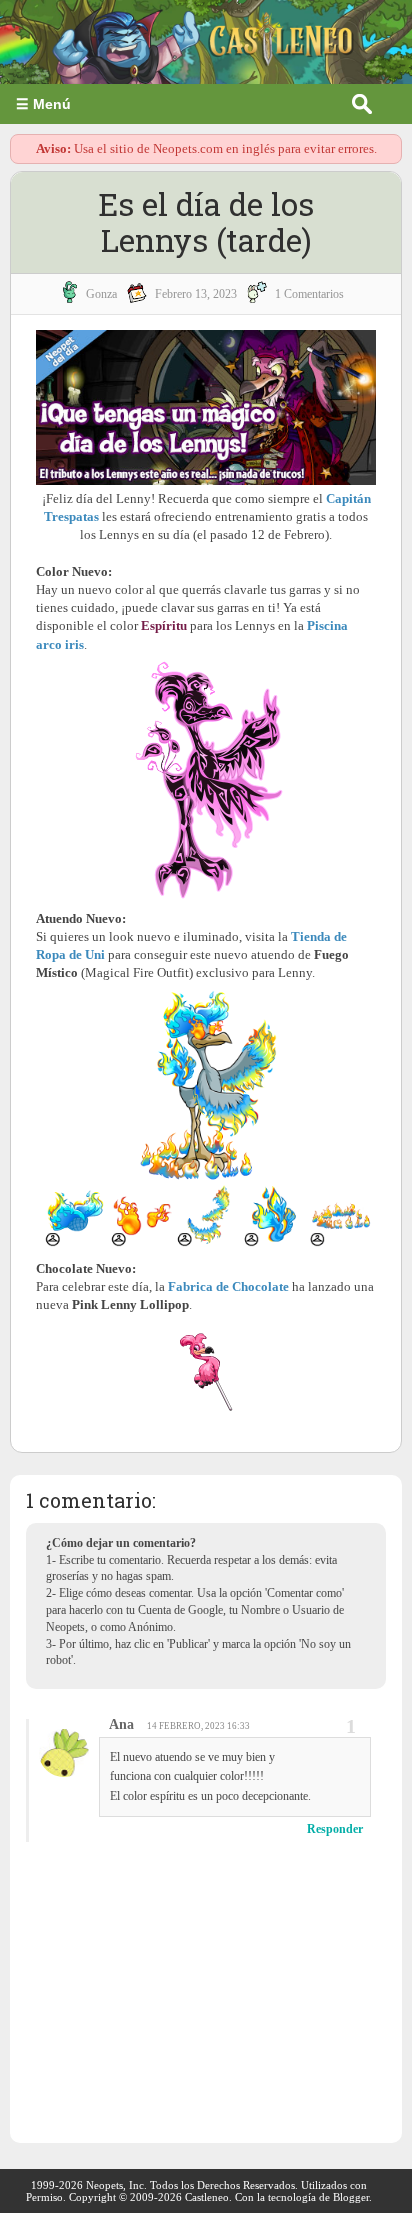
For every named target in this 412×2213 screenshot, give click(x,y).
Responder (335, 1829)
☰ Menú (43, 104)
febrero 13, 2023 (196, 294)
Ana (121, 1724)
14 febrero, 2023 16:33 (198, 1726)
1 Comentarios (309, 294)
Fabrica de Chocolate (228, 1286)
